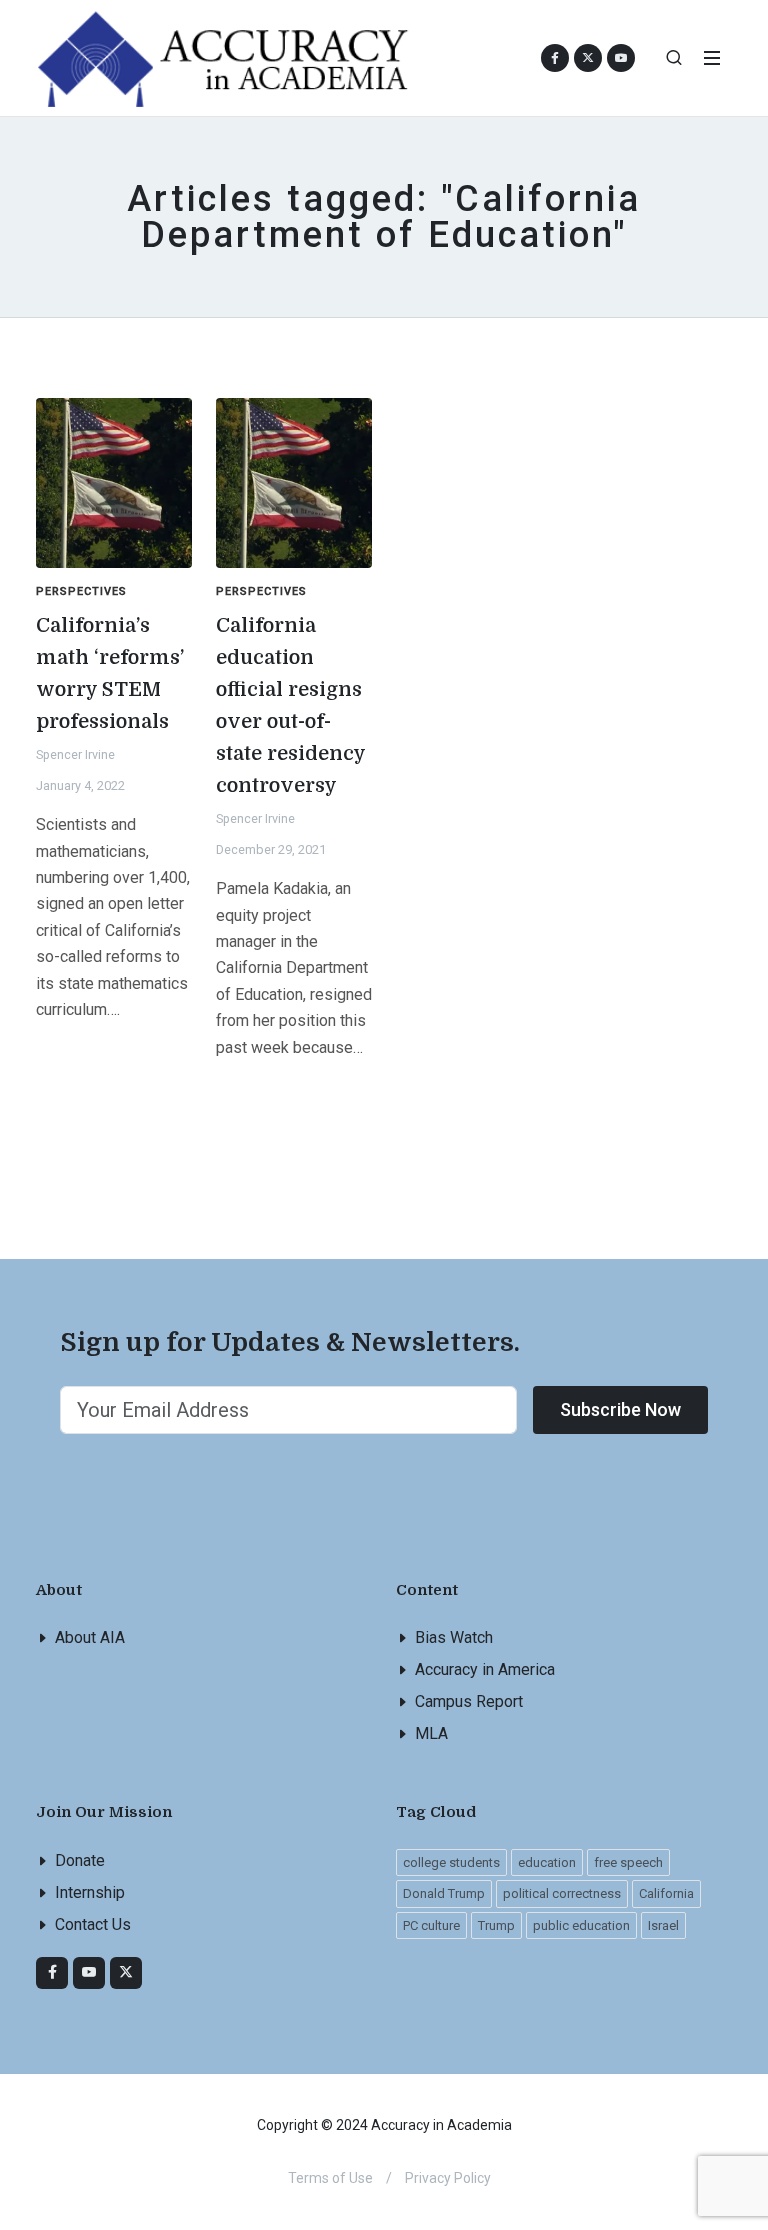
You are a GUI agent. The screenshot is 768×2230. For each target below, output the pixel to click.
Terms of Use (330, 2178)
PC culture (431, 1925)
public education (581, 1925)
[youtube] (621, 58)
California (666, 1893)
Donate (80, 1860)
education (547, 1862)
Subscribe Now (620, 1409)
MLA (431, 1733)
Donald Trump (444, 1893)
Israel (663, 1925)
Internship (90, 1892)
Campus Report (469, 1701)
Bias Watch (454, 1637)
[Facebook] (52, 1973)
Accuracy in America (485, 1669)
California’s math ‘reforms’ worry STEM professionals (110, 673)
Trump (496, 1925)
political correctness (562, 1893)
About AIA (90, 1637)
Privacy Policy (448, 2178)
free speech (628, 1862)
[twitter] (126, 1973)
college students (451, 1862)
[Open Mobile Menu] (712, 58)
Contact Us (93, 1924)
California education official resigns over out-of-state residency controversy (291, 705)
